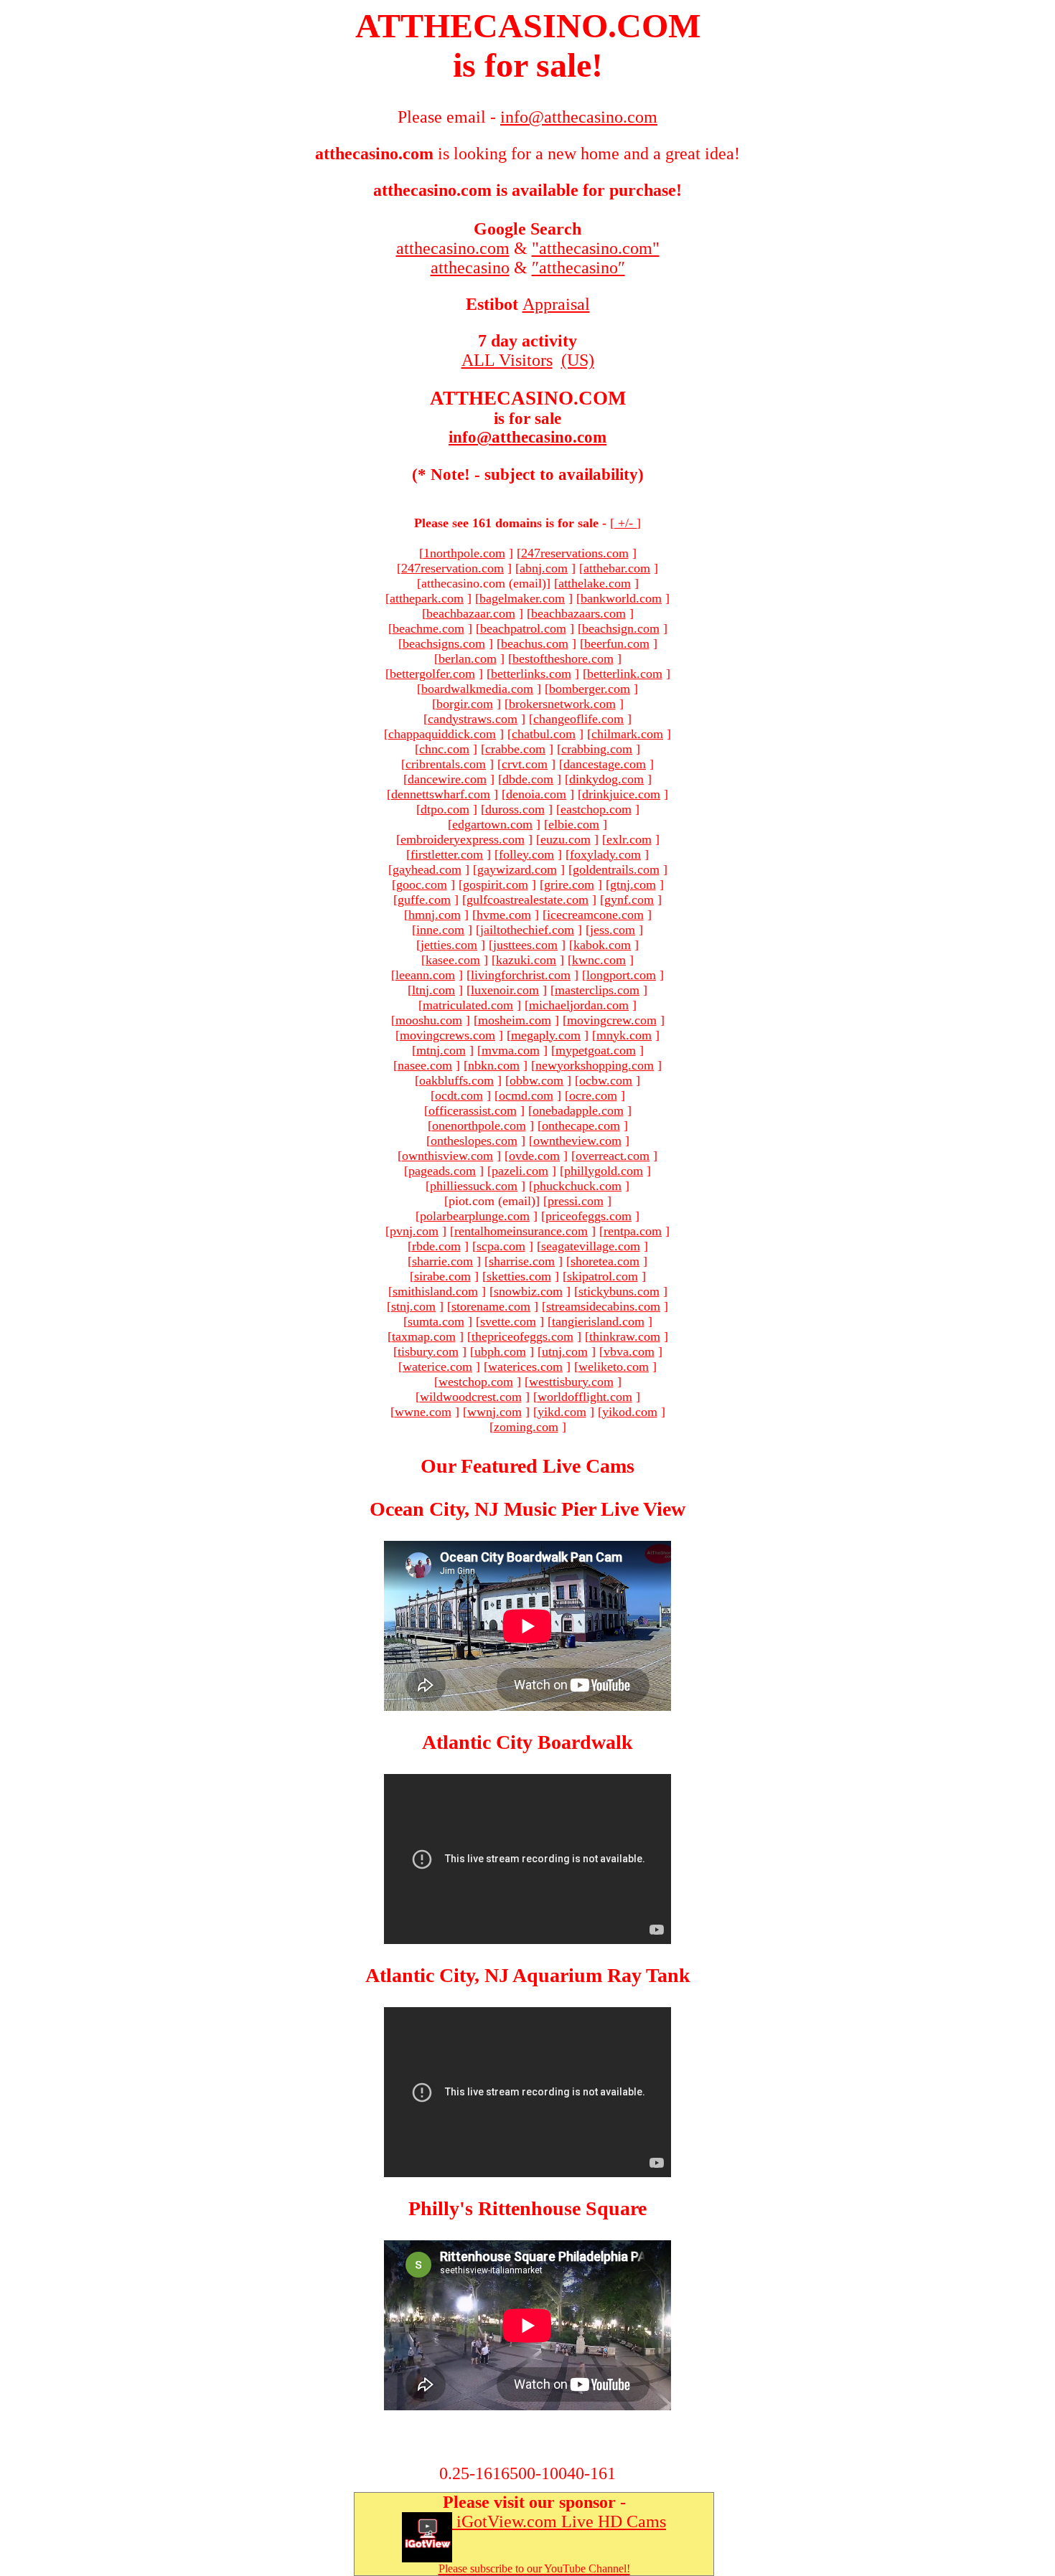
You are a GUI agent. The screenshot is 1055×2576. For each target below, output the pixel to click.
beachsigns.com (444, 643)
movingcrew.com (612, 1020)
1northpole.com (464, 553)
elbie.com (574, 824)
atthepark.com (427, 598)
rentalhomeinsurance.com (521, 1231)
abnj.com (544, 568)
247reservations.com (575, 553)
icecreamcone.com (595, 915)
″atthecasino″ (578, 268)
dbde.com (528, 779)
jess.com (613, 930)
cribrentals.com (446, 764)
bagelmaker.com (522, 598)
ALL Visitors (507, 360)
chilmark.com (627, 734)
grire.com (569, 884)
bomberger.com (590, 689)
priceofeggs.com (589, 1216)
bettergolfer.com (432, 674)
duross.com (515, 809)
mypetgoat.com (596, 1050)
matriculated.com (468, 1005)
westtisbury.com (571, 1382)
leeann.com (425, 975)
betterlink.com (625, 674)
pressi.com (576, 1201)
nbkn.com (494, 1065)
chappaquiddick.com (442, 734)
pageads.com (442, 1171)
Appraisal (556, 304)
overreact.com (613, 1156)
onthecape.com (581, 1126)
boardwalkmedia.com (477, 689)
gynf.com (629, 900)
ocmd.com (526, 1095)
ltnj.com (433, 990)
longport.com (621, 975)
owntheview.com (577, 1141)
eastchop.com (596, 809)
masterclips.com (597, 990)
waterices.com (525, 1367)
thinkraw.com (625, 1336)
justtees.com (525, 945)
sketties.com (519, 1276)
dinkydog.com (606, 779)
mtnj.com (441, 1050)
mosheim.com (515, 1020)
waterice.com (437, 1367)
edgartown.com (492, 824)
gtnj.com (633, 884)
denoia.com (536, 794)
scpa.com (501, 1246)
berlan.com (468, 659)
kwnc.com (599, 960)
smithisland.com (435, 1291)
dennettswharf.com (441, 794)
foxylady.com (605, 854)
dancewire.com (447, 779)
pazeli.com (520, 1171)
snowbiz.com (528, 1291)
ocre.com (593, 1095)
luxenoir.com (505, 990)
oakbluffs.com (456, 1080)
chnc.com (444, 749)
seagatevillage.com (591, 1246)
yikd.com (562, 1412)
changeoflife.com (578, 719)
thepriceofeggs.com (522, 1336)
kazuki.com (526, 960)
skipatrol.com (602, 1276)
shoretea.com (605, 1261)
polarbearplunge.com (475, 1216)
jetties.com (449, 945)
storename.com (491, 1306)
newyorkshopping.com (595, 1065)
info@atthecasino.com (527, 437)
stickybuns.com (619, 1291)
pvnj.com (414, 1231)
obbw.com (536, 1080)
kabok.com (602, 945)
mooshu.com (429, 1020)
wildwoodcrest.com (471, 1397)
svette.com (508, 1321)
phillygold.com (604, 1171)
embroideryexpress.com (463, 839)
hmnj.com (435, 915)
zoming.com (526, 1427)
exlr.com (629, 839)
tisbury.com (428, 1351)
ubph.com (500, 1351)
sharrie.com (442, 1261)
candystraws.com (473, 719)
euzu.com (566, 839)
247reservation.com (453, 568)
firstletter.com (447, 854)
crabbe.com (515, 749)
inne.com (440, 930)
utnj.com (565, 1351)
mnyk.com (624, 1035)
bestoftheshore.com (563, 659)
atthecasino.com (453, 248)
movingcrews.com (447, 1035)
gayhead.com (427, 869)
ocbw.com (606, 1080)
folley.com (526, 854)
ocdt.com (459, 1095)
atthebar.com (617, 568)
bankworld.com (621, 598)
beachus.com (535, 643)
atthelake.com (595, 583)
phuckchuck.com (577, 1186)
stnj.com (413, 1306)
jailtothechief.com (527, 930)
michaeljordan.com (579, 1005)
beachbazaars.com (578, 613)
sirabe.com (442, 1276)
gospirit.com (496, 884)
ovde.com (534, 1156)
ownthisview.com (447, 1156)
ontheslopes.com (474, 1141)
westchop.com (476, 1382)
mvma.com (511, 1050)
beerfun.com (617, 643)
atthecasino (470, 268)
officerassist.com (473, 1110)
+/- (625, 523)
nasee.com (425, 1065)
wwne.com (423, 1412)
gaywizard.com (517, 869)
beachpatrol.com (523, 628)
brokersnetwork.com (562, 704)
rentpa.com (633, 1231)
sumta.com (436, 1321)
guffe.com (424, 900)
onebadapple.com (578, 1110)
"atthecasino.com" (596, 248)
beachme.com (428, 628)
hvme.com (504, 915)
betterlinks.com (531, 674)
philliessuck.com (474, 1186)
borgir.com (465, 704)
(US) (578, 360)
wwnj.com (494, 1412)
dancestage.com (605, 764)
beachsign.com (621, 628)
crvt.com (525, 764)
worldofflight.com (585, 1397)
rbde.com (436, 1246)
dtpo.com (445, 809)
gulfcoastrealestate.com (527, 900)
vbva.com (629, 1351)
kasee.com (453, 960)
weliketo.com (614, 1367)
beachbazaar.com (471, 613)
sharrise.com (522, 1261)
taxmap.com (424, 1336)
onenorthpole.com (479, 1126)
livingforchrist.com (521, 975)
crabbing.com (597, 749)
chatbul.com (544, 734)
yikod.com (630, 1412)
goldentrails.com (616, 869)
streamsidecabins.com (603, 1306)
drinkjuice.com (621, 794)
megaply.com (546, 1035)
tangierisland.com (598, 1321)
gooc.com (422, 884)
